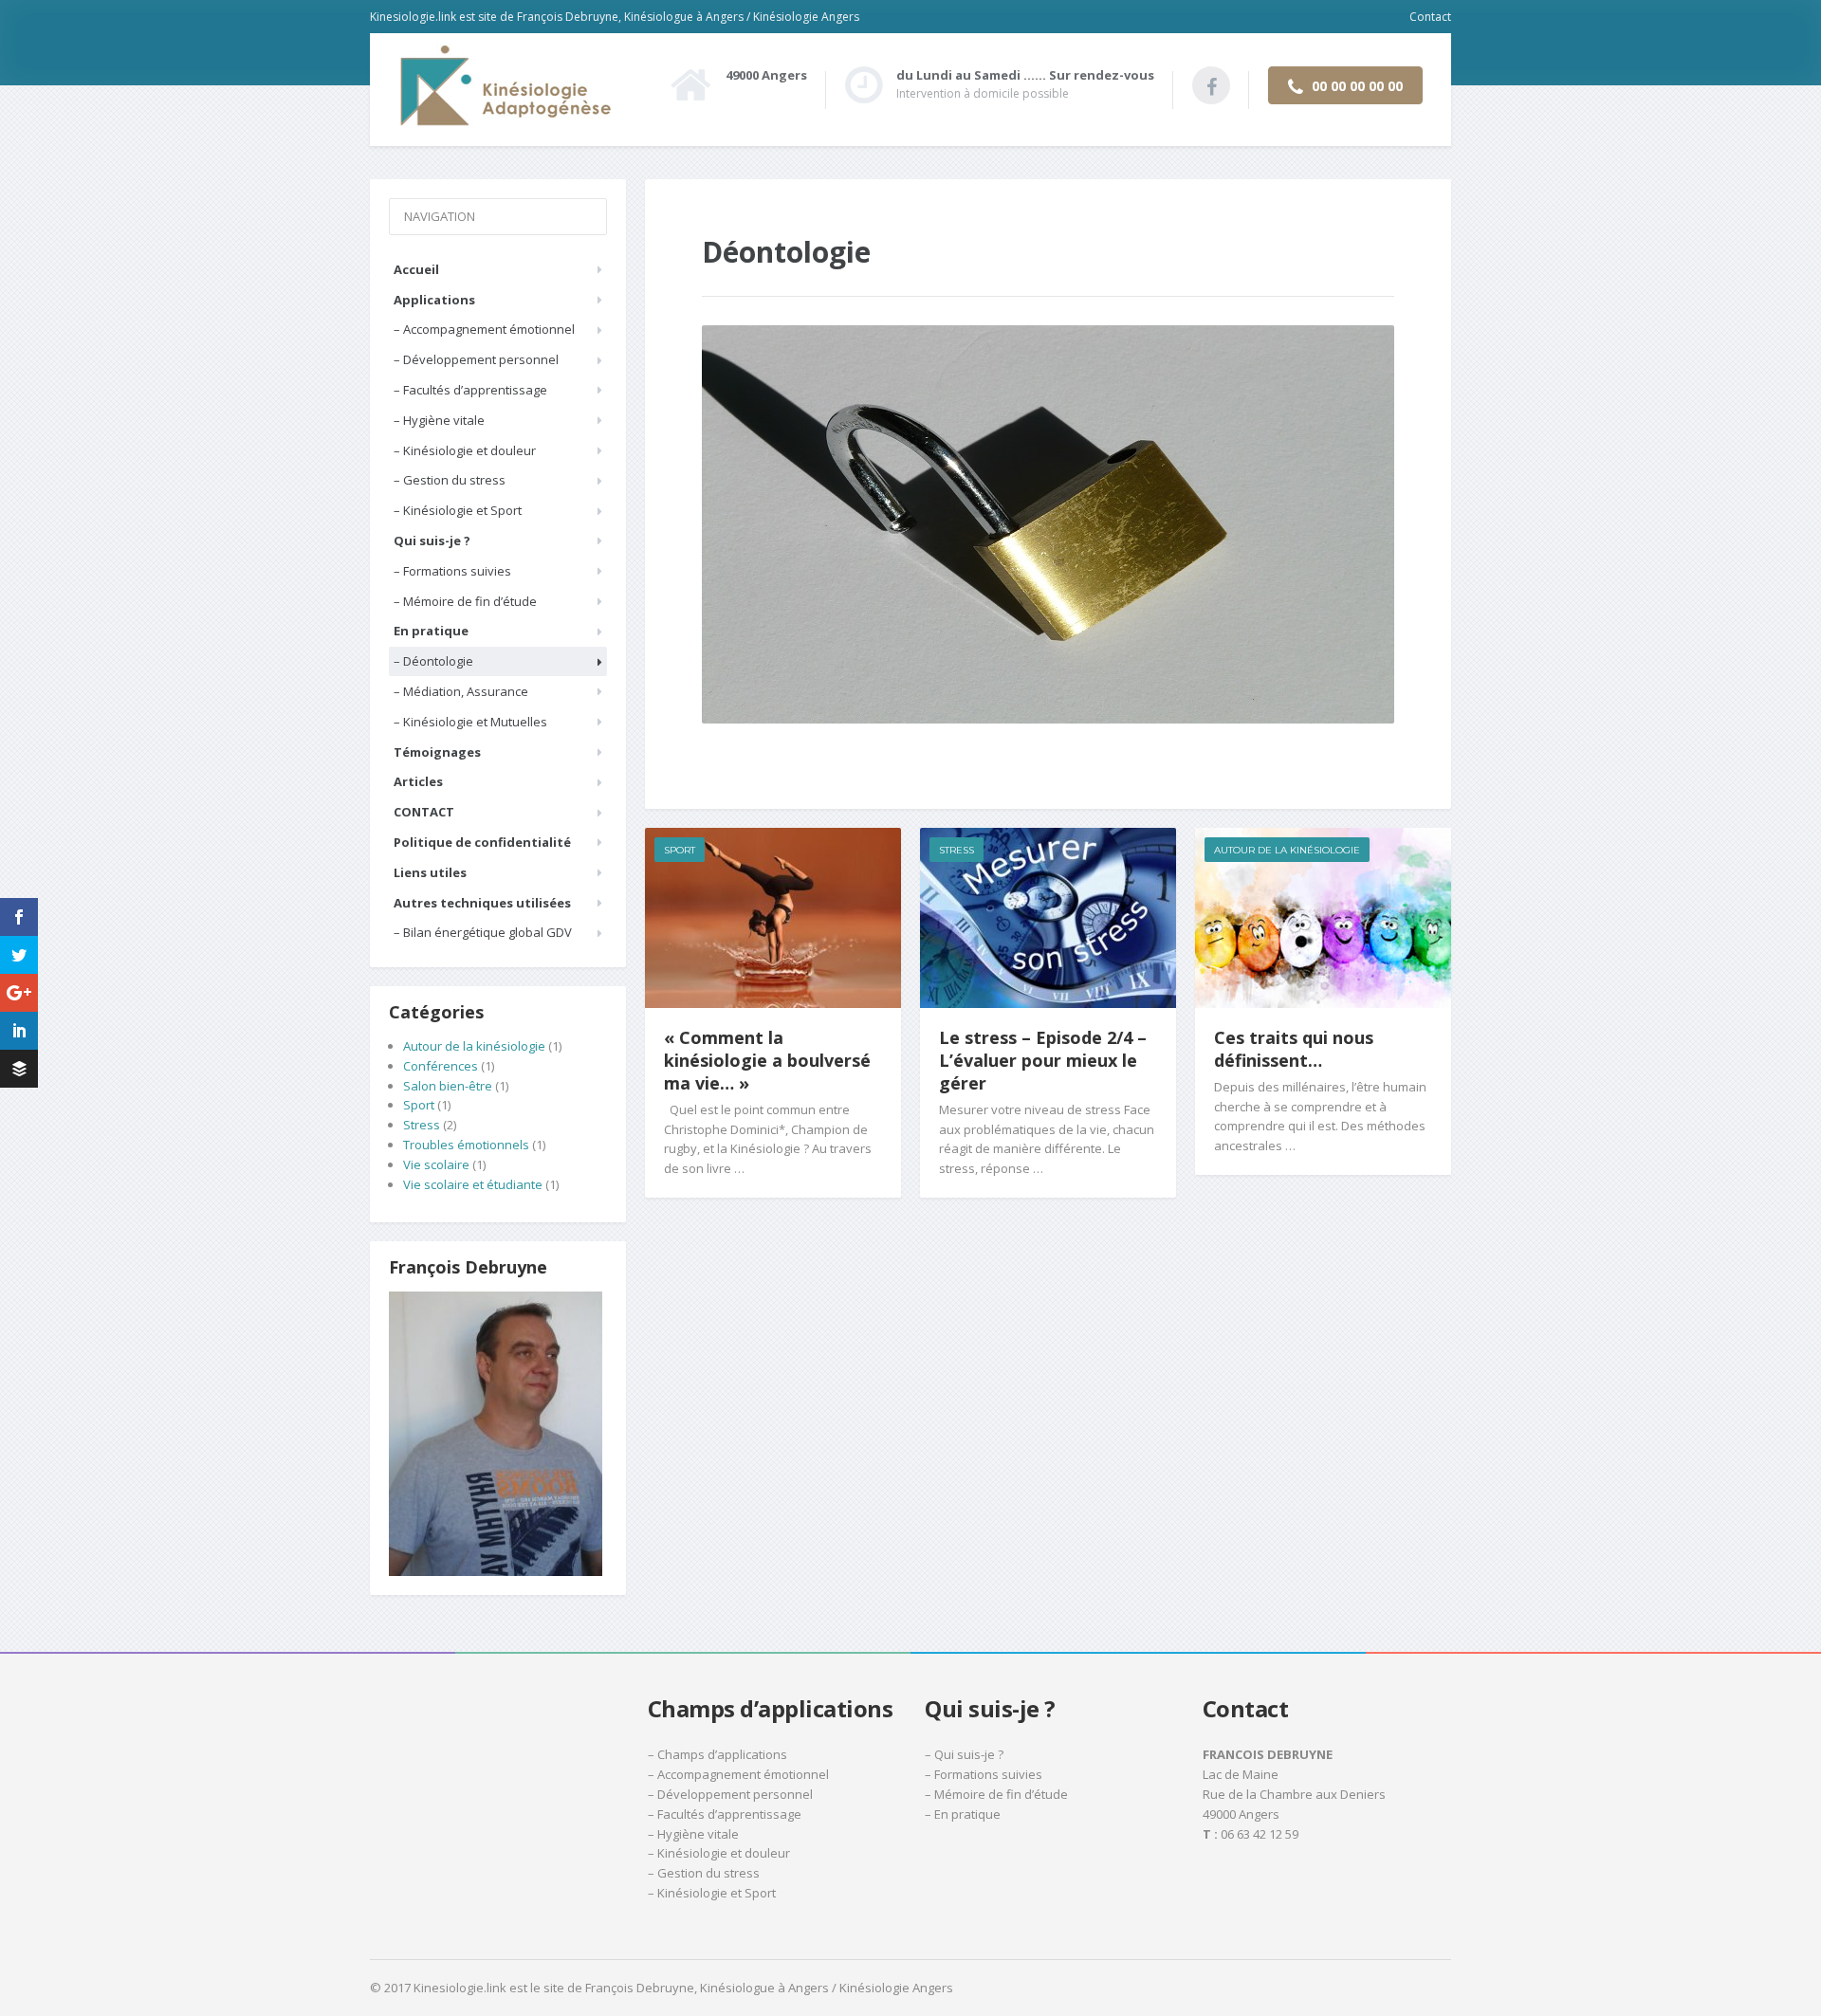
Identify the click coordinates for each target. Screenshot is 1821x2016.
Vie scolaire (436, 1164)
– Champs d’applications (717, 1754)
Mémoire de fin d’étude (1001, 1794)
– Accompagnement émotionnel (484, 329)
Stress (956, 850)
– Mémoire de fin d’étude (465, 601)
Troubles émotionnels (466, 1145)
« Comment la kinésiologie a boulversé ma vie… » (767, 1060)
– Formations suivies (452, 571)
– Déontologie (433, 661)
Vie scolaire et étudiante (473, 1184)
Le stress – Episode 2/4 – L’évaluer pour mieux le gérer (1043, 1060)
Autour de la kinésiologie (1287, 850)
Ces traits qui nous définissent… (1294, 1049)
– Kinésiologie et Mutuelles (470, 722)
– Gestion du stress (450, 480)
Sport (680, 850)
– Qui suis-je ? (964, 1754)
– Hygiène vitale (439, 420)
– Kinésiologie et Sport (458, 510)
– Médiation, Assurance (461, 691)
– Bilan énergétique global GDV (483, 932)
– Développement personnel (476, 359)
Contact (1430, 17)
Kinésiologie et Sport (717, 1893)
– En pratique (963, 1814)
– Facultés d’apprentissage (470, 390)
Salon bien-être (448, 1086)
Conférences (441, 1066)
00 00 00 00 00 (1355, 86)
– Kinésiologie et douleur (465, 450)
